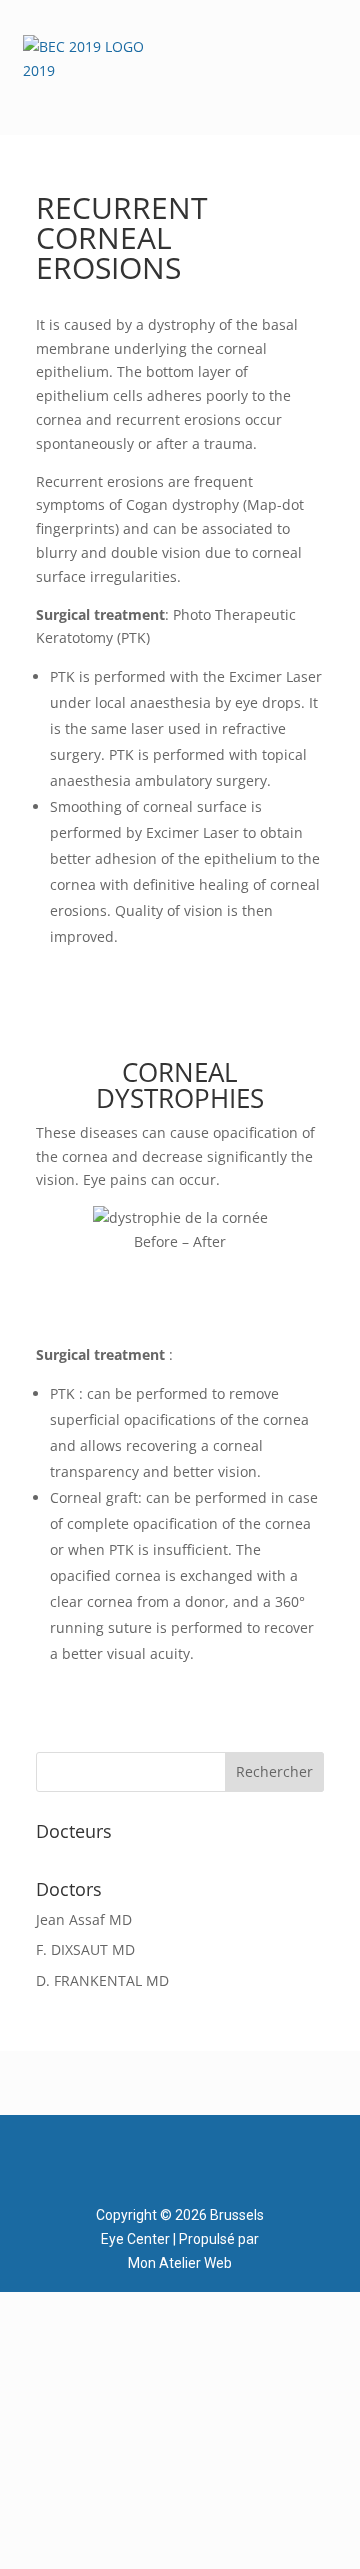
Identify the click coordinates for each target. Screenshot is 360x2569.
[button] (330, 54)
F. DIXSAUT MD (85, 1949)
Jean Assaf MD (84, 1919)
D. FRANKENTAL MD (102, 1980)
